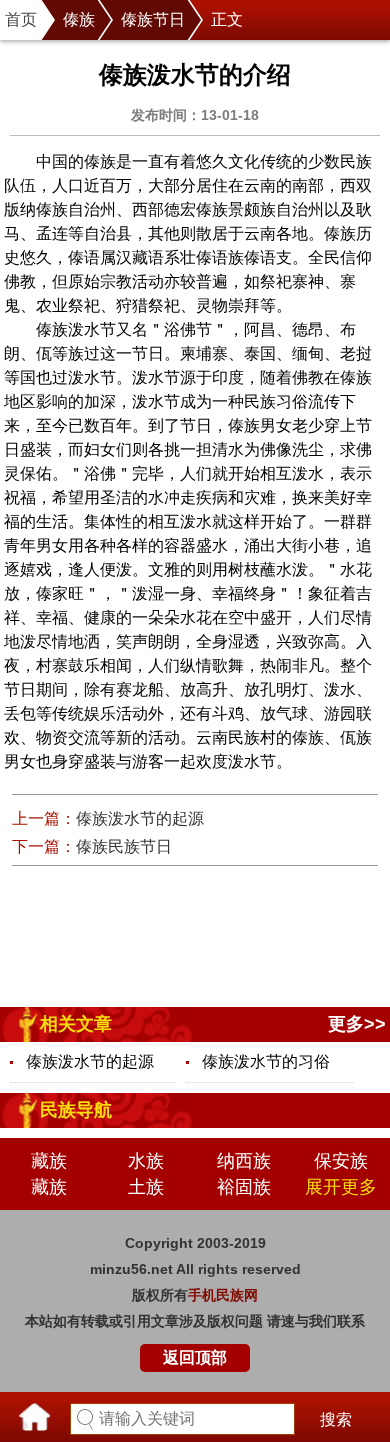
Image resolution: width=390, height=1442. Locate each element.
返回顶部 (195, 1357)
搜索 (336, 1419)
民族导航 (76, 1110)
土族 (146, 1187)
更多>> (357, 1024)
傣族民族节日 (124, 846)
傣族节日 (153, 19)
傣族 (79, 19)
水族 (146, 1161)
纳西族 (244, 1161)
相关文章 (76, 1024)
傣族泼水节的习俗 (266, 1061)
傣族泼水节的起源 (140, 818)
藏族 (49, 1161)
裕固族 (244, 1187)
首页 (21, 19)
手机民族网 (223, 1295)
